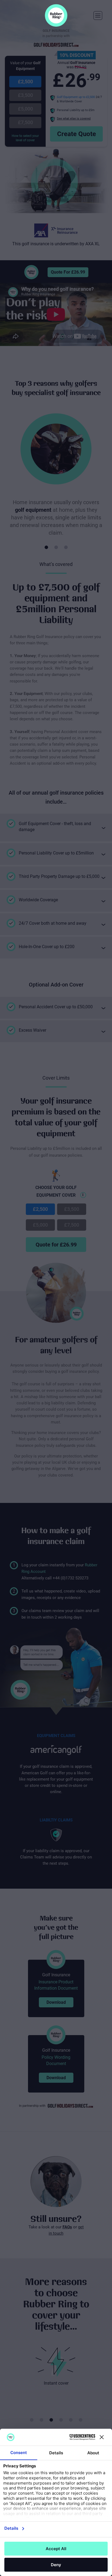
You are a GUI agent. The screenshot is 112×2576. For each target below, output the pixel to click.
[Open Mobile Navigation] (98, 16)
